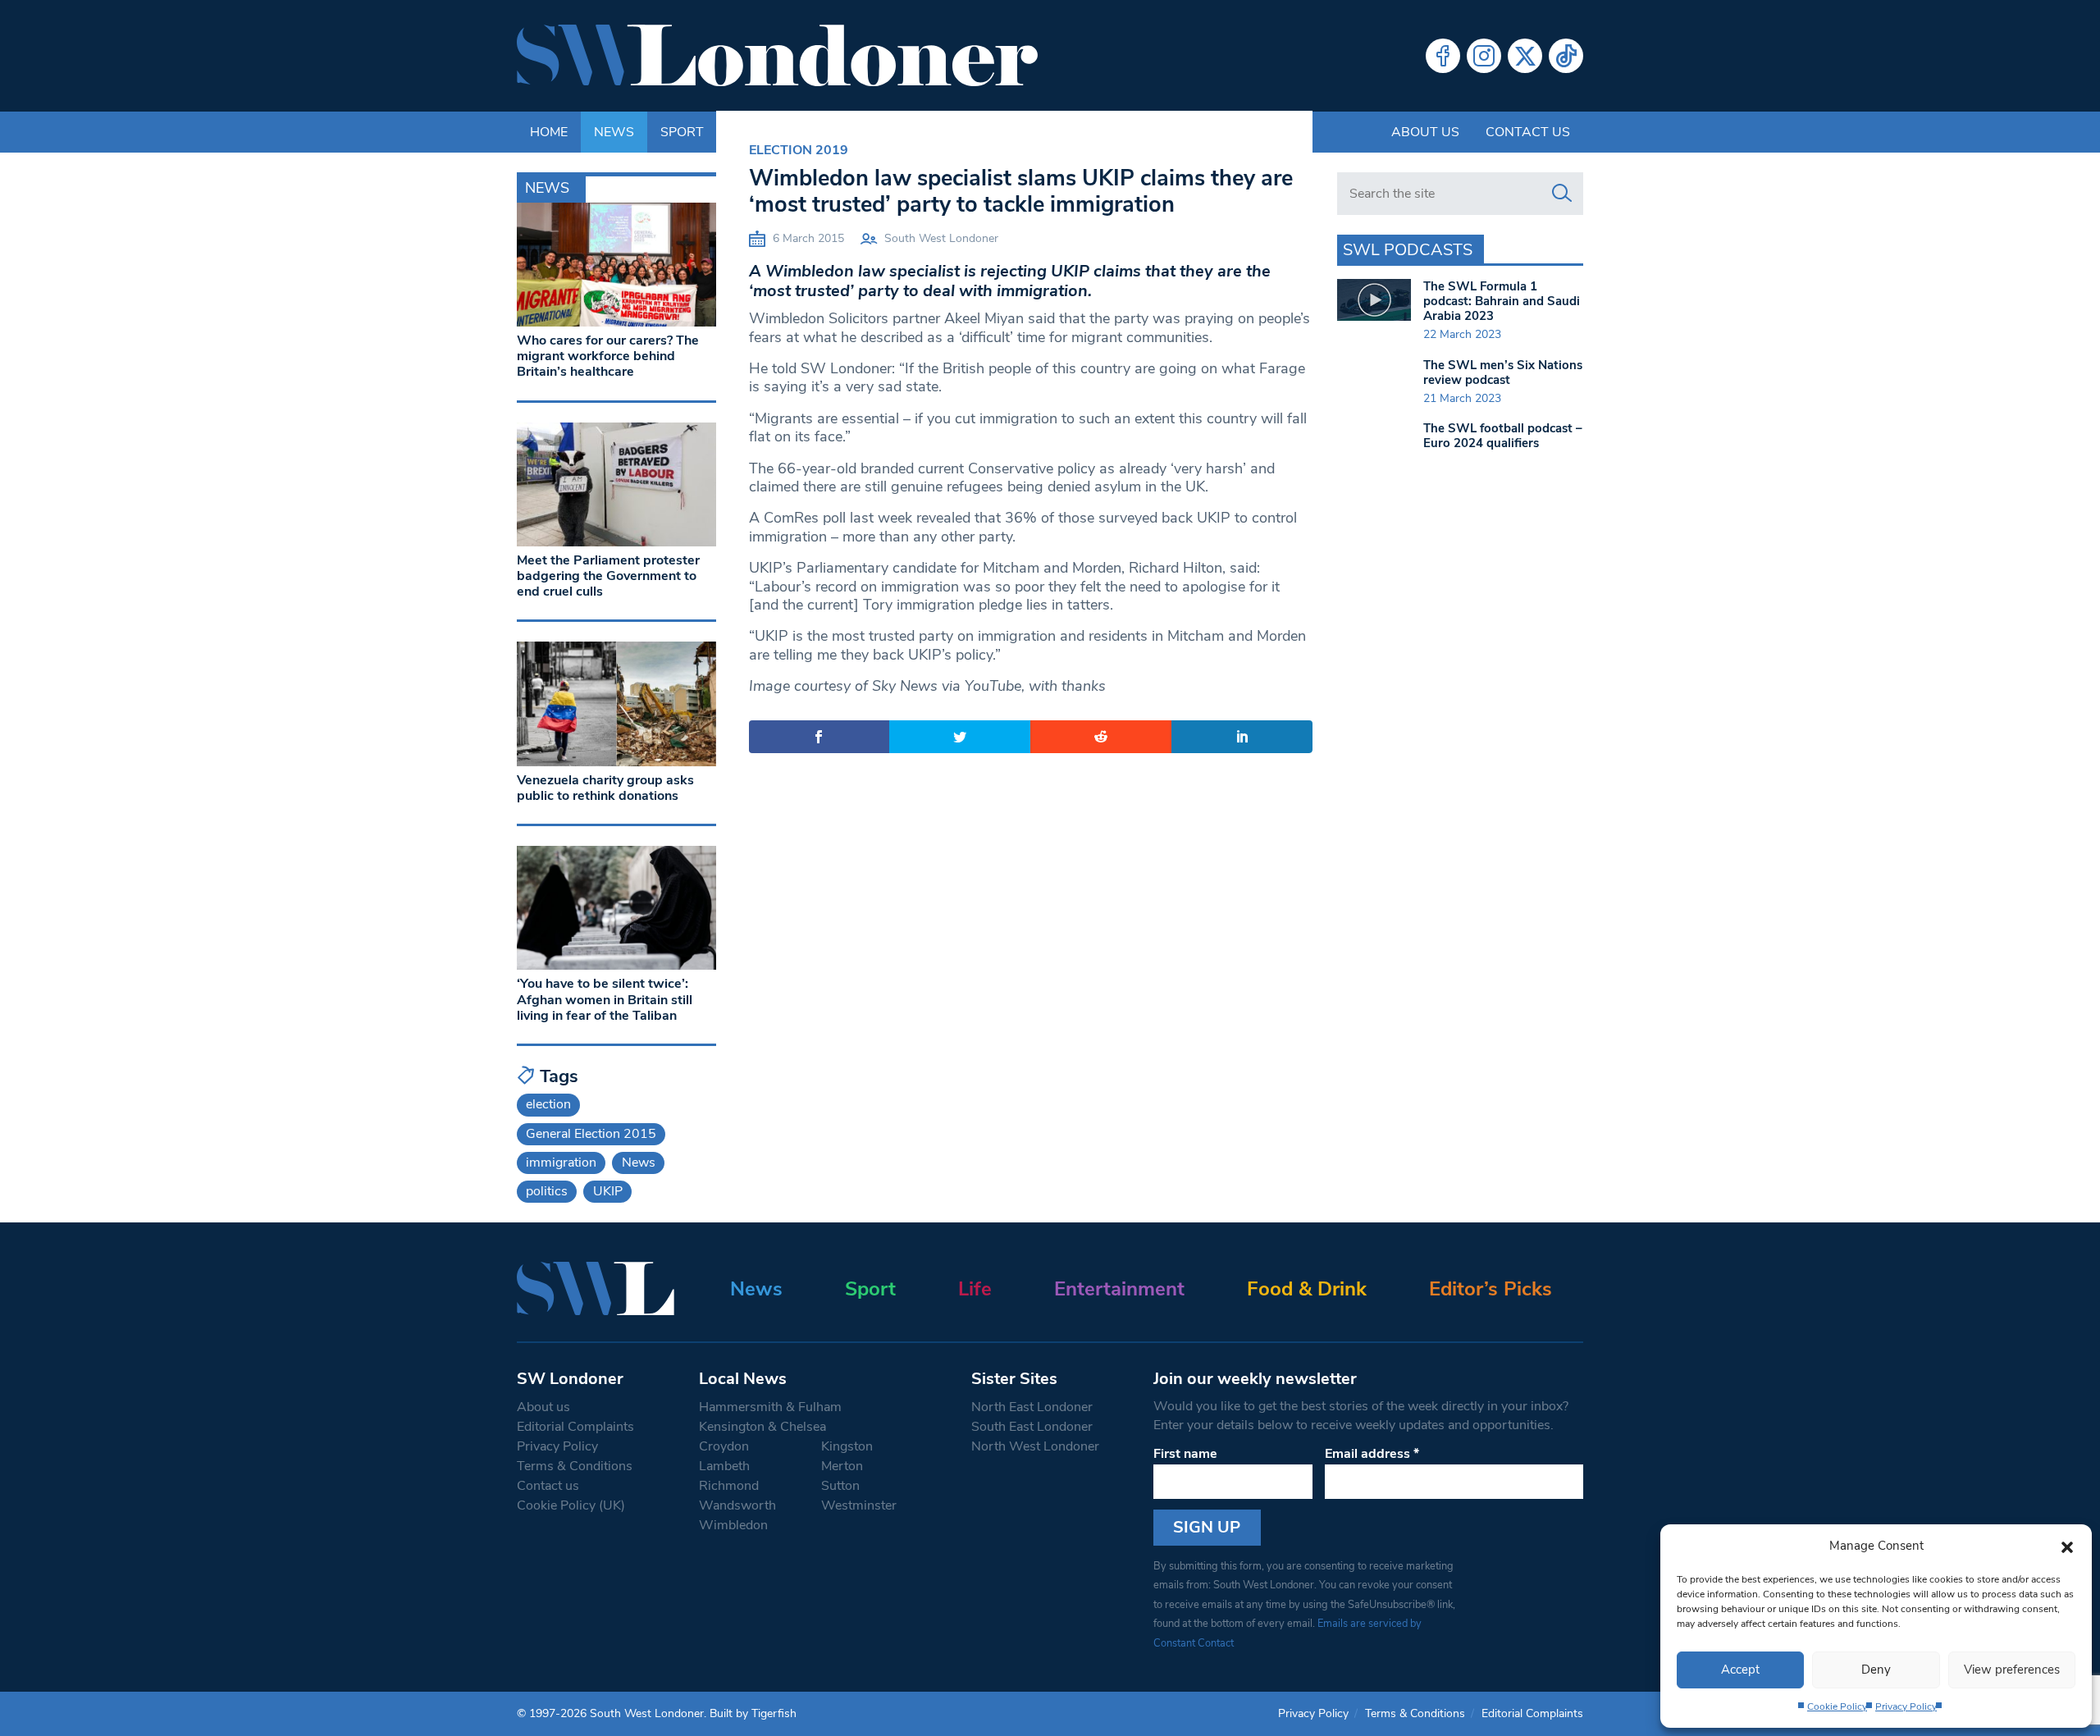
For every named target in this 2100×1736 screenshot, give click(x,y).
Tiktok (1566, 56)
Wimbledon (733, 1525)
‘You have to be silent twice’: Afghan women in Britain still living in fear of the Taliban (605, 999)
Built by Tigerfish (753, 1713)
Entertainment (1119, 1289)
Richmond (729, 1486)
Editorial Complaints (575, 1427)
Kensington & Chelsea (762, 1427)
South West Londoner (941, 238)
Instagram (1484, 56)
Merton (842, 1466)
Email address (1372, 1454)
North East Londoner (1032, 1407)
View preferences (2012, 1670)
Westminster (859, 1505)
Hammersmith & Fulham (770, 1407)
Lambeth (724, 1466)
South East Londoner (1032, 1427)
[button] (2067, 1546)
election (548, 1104)
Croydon (724, 1446)
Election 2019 (799, 150)
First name (1185, 1454)
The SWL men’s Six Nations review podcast (1503, 372)
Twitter (1525, 56)
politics (547, 1191)
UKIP (608, 1191)
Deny (1876, 1670)
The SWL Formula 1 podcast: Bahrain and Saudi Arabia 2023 (1502, 301)
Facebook (1443, 56)
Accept (1740, 1670)
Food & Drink (1307, 1289)
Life (975, 1289)
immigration (561, 1163)
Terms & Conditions (575, 1466)
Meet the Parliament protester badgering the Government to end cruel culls (608, 576)
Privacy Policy (1906, 1706)
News (639, 1163)
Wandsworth (737, 1505)
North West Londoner (1035, 1446)
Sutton (840, 1486)
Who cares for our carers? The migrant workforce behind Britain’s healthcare (608, 356)
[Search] (1562, 194)
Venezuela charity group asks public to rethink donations (605, 788)
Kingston (847, 1446)
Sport (870, 1289)
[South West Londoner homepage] (777, 56)
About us (1425, 132)
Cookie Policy (1837, 1706)
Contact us (1528, 132)
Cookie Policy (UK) (571, 1505)
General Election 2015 (591, 1134)
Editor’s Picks (1491, 1289)
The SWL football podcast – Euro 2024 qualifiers (1503, 436)
